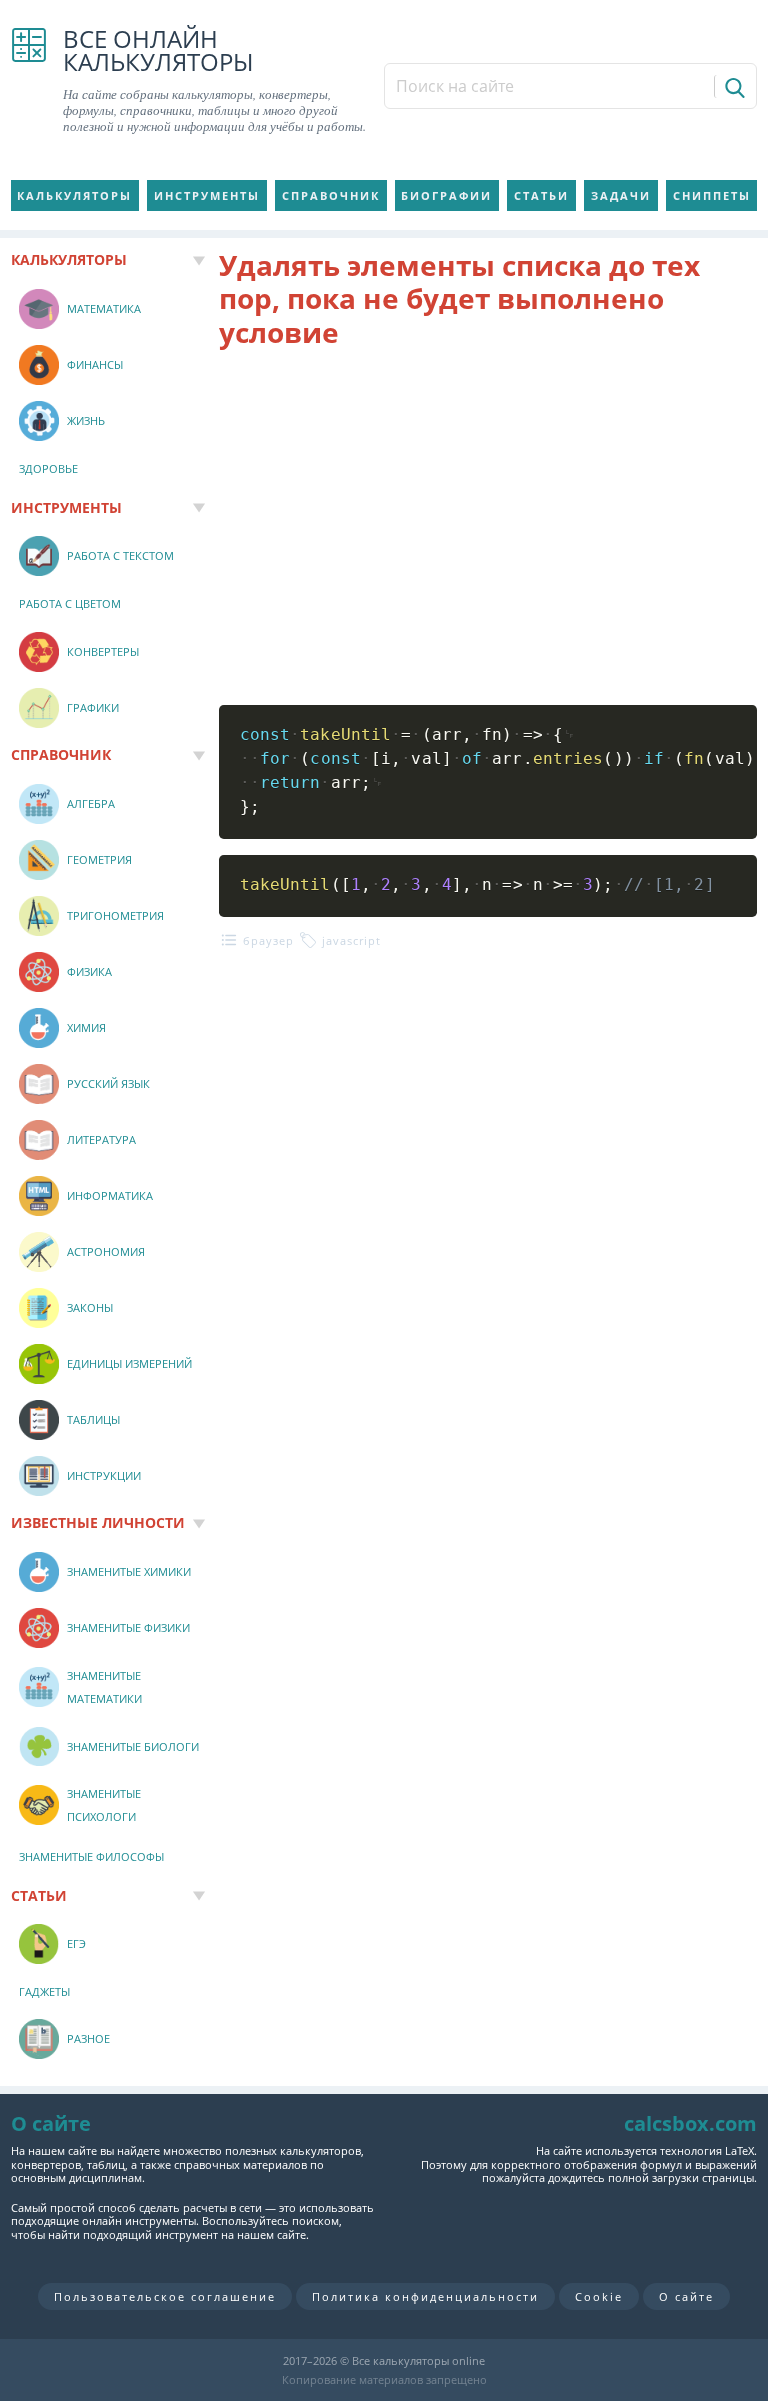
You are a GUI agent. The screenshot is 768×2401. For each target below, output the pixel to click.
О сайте (686, 2296)
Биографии (446, 195)
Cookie (599, 2296)
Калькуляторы (74, 195)
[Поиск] (733, 86)
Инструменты (207, 195)
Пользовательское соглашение (165, 2296)
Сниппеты (712, 195)
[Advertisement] (488, 527)
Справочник (331, 195)
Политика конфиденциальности (425, 2296)
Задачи (621, 195)
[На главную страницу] (29, 81)
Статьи (541, 195)
